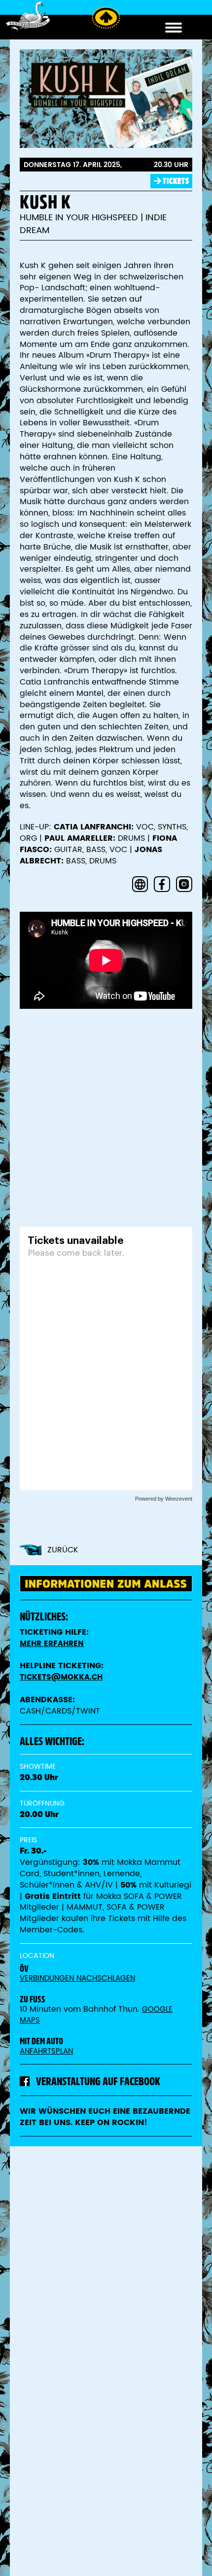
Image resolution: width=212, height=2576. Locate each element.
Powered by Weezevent (164, 1499)
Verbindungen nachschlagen (77, 1978)
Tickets (176, 181)
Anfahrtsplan (46, 2051)
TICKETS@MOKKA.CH (61, 1677)
